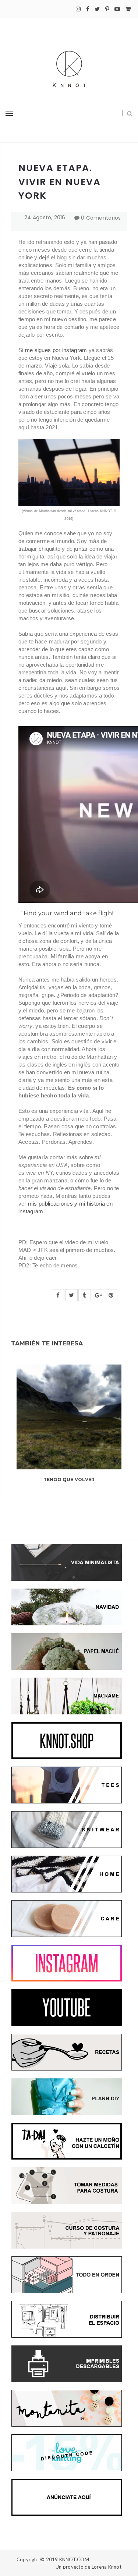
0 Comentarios (101, 218)
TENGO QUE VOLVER (69, 1479)
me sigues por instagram (56, 350)
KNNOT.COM (74, 2559)
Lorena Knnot (107, 2567)
